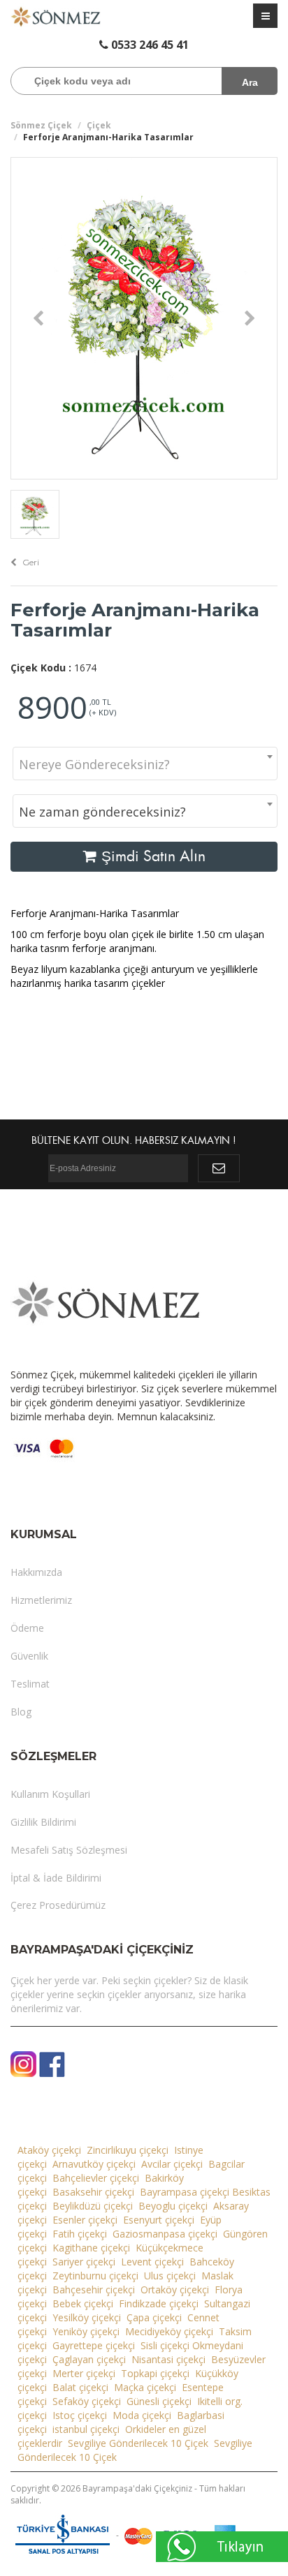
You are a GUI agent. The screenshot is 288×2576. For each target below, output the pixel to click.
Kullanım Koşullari (50, 1794)
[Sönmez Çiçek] (56, 16)
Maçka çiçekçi (145, 2387)
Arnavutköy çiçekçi (94, 2164)
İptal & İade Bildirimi (56, 1878)
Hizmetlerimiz (41, 1600)
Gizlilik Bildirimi (43, 1822)
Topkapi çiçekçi (155, 2373)
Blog (21, 1712)
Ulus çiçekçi (170, 2276)
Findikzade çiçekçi (159, 2303)
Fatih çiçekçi (80, 2234)
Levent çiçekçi (152, 2262)
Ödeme (27, 1628)
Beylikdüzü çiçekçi (93, 2206)
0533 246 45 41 (149, 45)
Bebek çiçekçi (83, 2303)
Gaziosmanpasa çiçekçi (165, 2234)
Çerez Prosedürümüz (58, 1905)
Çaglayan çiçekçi (89, 2359)
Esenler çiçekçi (85, 2220)
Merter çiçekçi (84, 2373)
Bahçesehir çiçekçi (94, 2290)
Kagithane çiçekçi (91, 2248)
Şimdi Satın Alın (151, 856)
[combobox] (145, 764)
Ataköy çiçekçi (49, 2150)
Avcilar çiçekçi (172, 2164)
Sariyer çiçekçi (84, 2262)
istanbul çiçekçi (86, 2429)
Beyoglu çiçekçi (173, 2206)
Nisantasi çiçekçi (168, 2359)
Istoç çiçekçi (80, 2415)
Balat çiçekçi (80, 2387)
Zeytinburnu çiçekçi (95, 2276)
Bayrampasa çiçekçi (185, 2192)
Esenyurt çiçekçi (159, 2220)
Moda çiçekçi (142, 2415)
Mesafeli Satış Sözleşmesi (69, 1850)
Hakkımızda (36, 1572)
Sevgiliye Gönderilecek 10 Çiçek (138, 2443)
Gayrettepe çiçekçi (94, 2345)
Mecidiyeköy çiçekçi (169, 2331)
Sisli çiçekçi (165, 2345)
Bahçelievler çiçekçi (96, 2178)
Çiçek (99, 125)
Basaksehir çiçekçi (93, 2192)
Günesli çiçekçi (159, 2401)
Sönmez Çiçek (41, 125)
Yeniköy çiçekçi (86, 2331)
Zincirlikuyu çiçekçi (128, 2150)
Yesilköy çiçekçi (87, 2317)
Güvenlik (29, 1656)
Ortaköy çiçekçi (175, 2290)
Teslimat (30, 1684)
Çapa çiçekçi (154, 2317)
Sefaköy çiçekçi (87, 2401)
